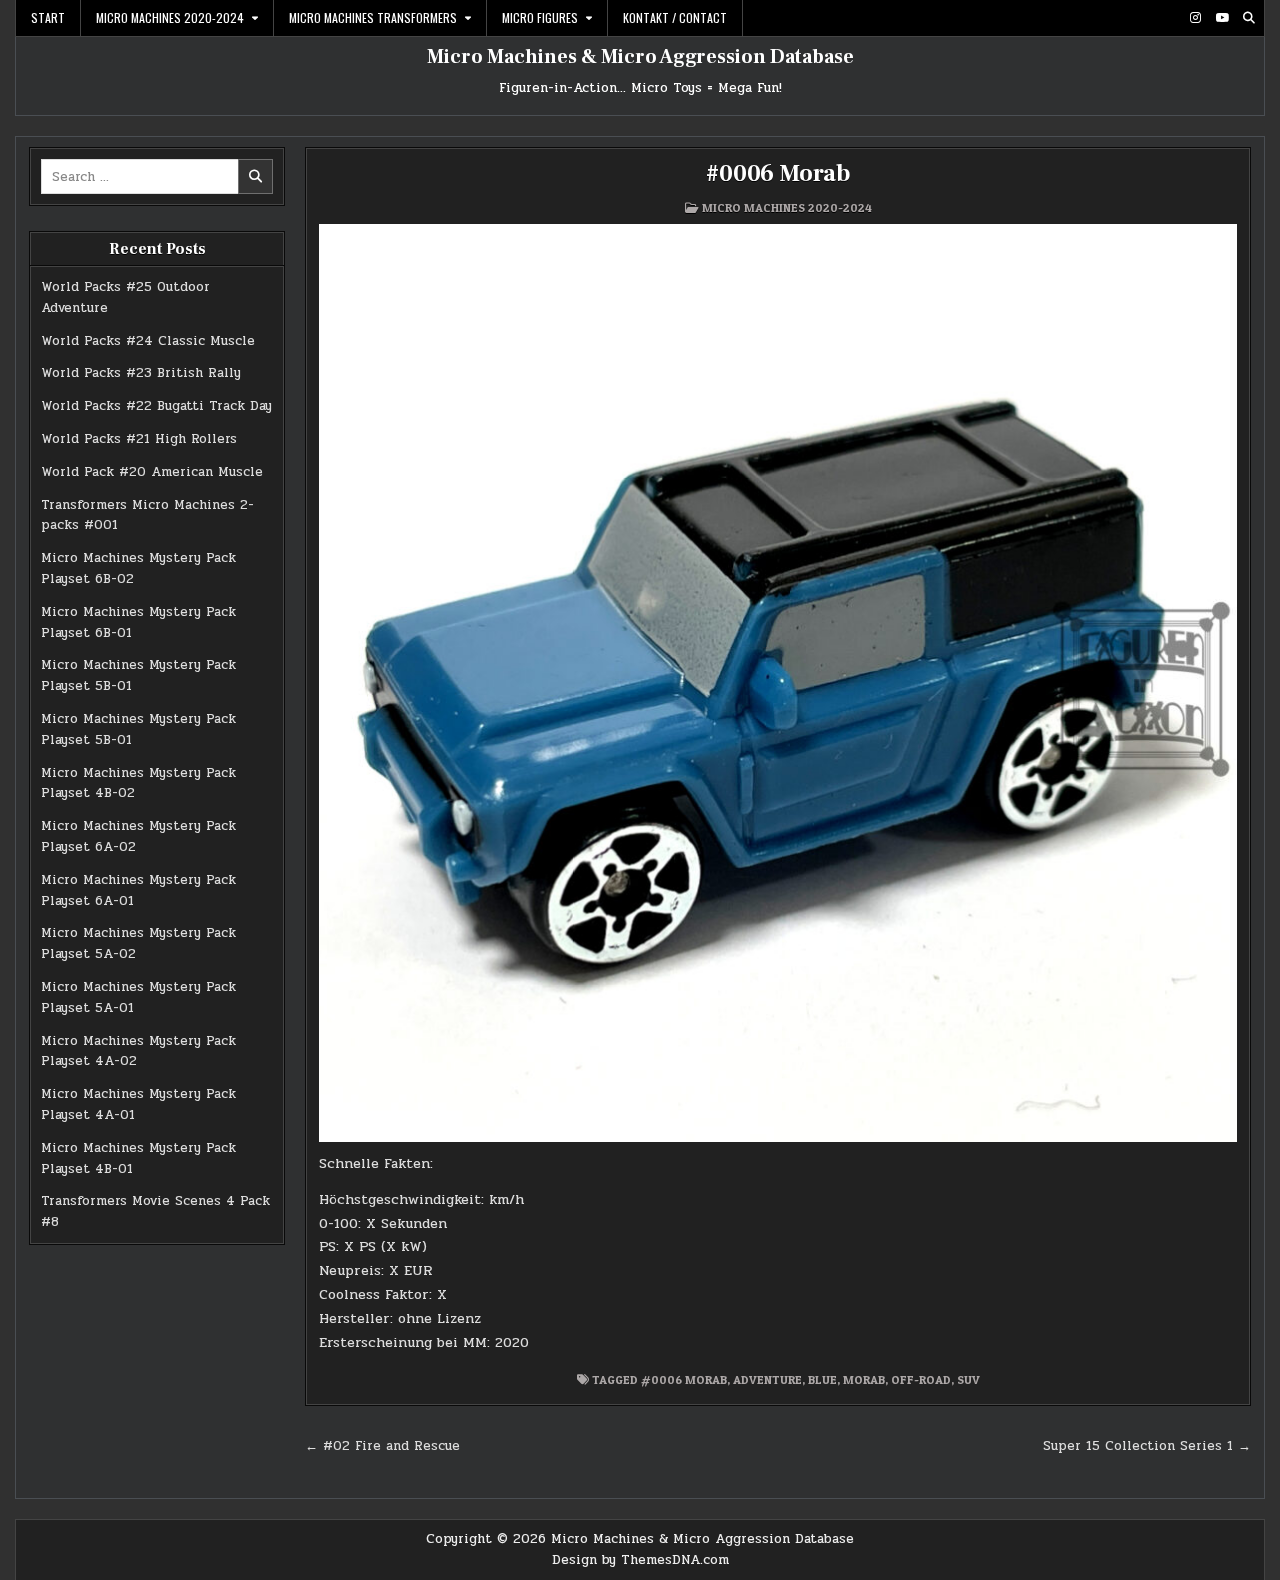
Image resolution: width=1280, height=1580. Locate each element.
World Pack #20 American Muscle (152, 472)
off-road (921, 1379)
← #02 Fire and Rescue (382, 1446)
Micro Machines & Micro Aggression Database (640, 57)
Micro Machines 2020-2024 (170, 17)
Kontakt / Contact (675, 17)
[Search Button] (1249, 18)
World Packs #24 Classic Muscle (148, 341)
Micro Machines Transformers (373, 17)
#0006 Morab (778, 173)
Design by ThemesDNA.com (640, 1560)
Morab (864, 1379)
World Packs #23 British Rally (141, 373)
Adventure (767, 1379)
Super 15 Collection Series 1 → (1147, 1446)
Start (48, 17)
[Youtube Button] (1222, 18)
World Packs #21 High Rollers (139, 439)
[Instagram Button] (1195, 18)
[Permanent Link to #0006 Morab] (778, 683)
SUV (968, 1379)
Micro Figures (540, 17)
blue (822, 1379)
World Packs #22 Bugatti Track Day (156, 406)
